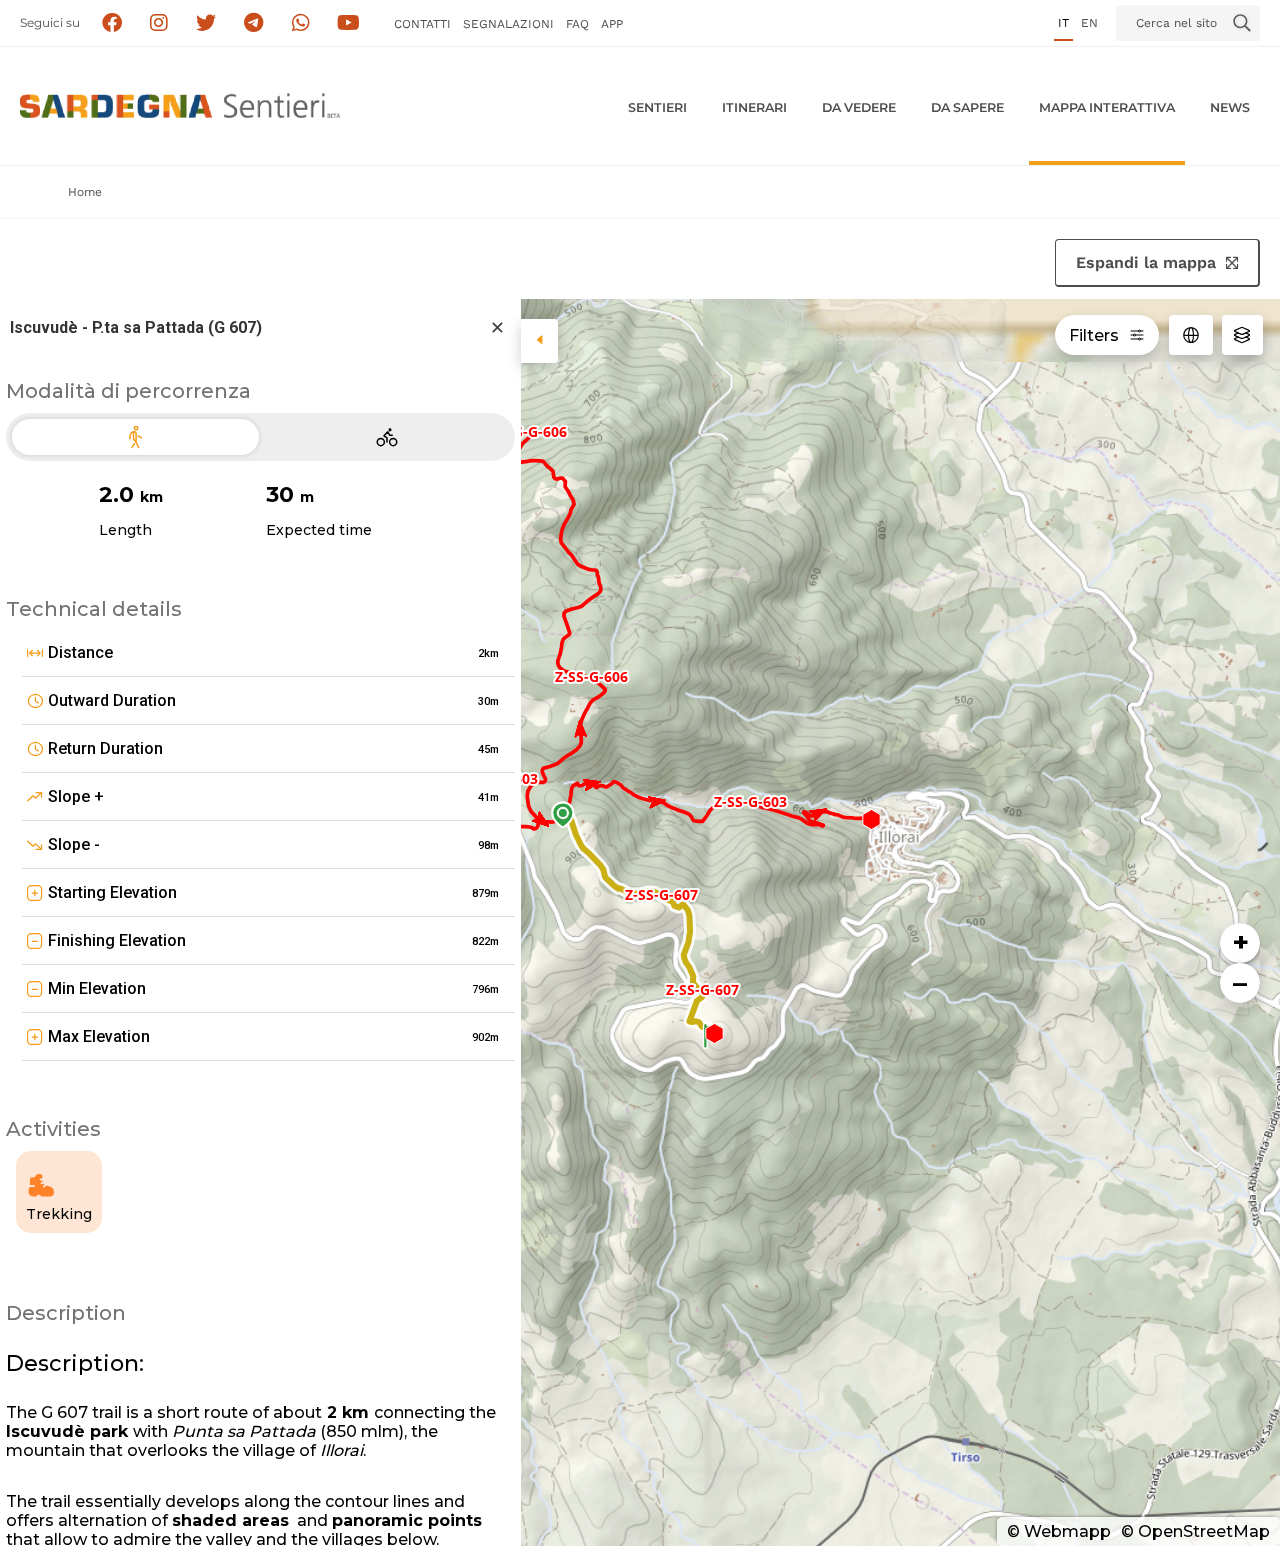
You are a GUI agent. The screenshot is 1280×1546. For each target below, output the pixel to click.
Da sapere (967, 107)
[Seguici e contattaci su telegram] (253, 23)
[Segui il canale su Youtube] (348, 23)
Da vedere (859, 107)
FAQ (577, 24)
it (1063, 23)
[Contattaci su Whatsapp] (301, 23)
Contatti (422, 24)
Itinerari (754, 107)
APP (612, 24)
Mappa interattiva (1107, 107)
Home (85, 192)
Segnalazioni (508, 24)
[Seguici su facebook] (111, 23)
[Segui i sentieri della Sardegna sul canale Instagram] (159, 23)
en (1089, 23)
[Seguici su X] (206, 23)
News (1230, 107)
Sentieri (657, 107)
